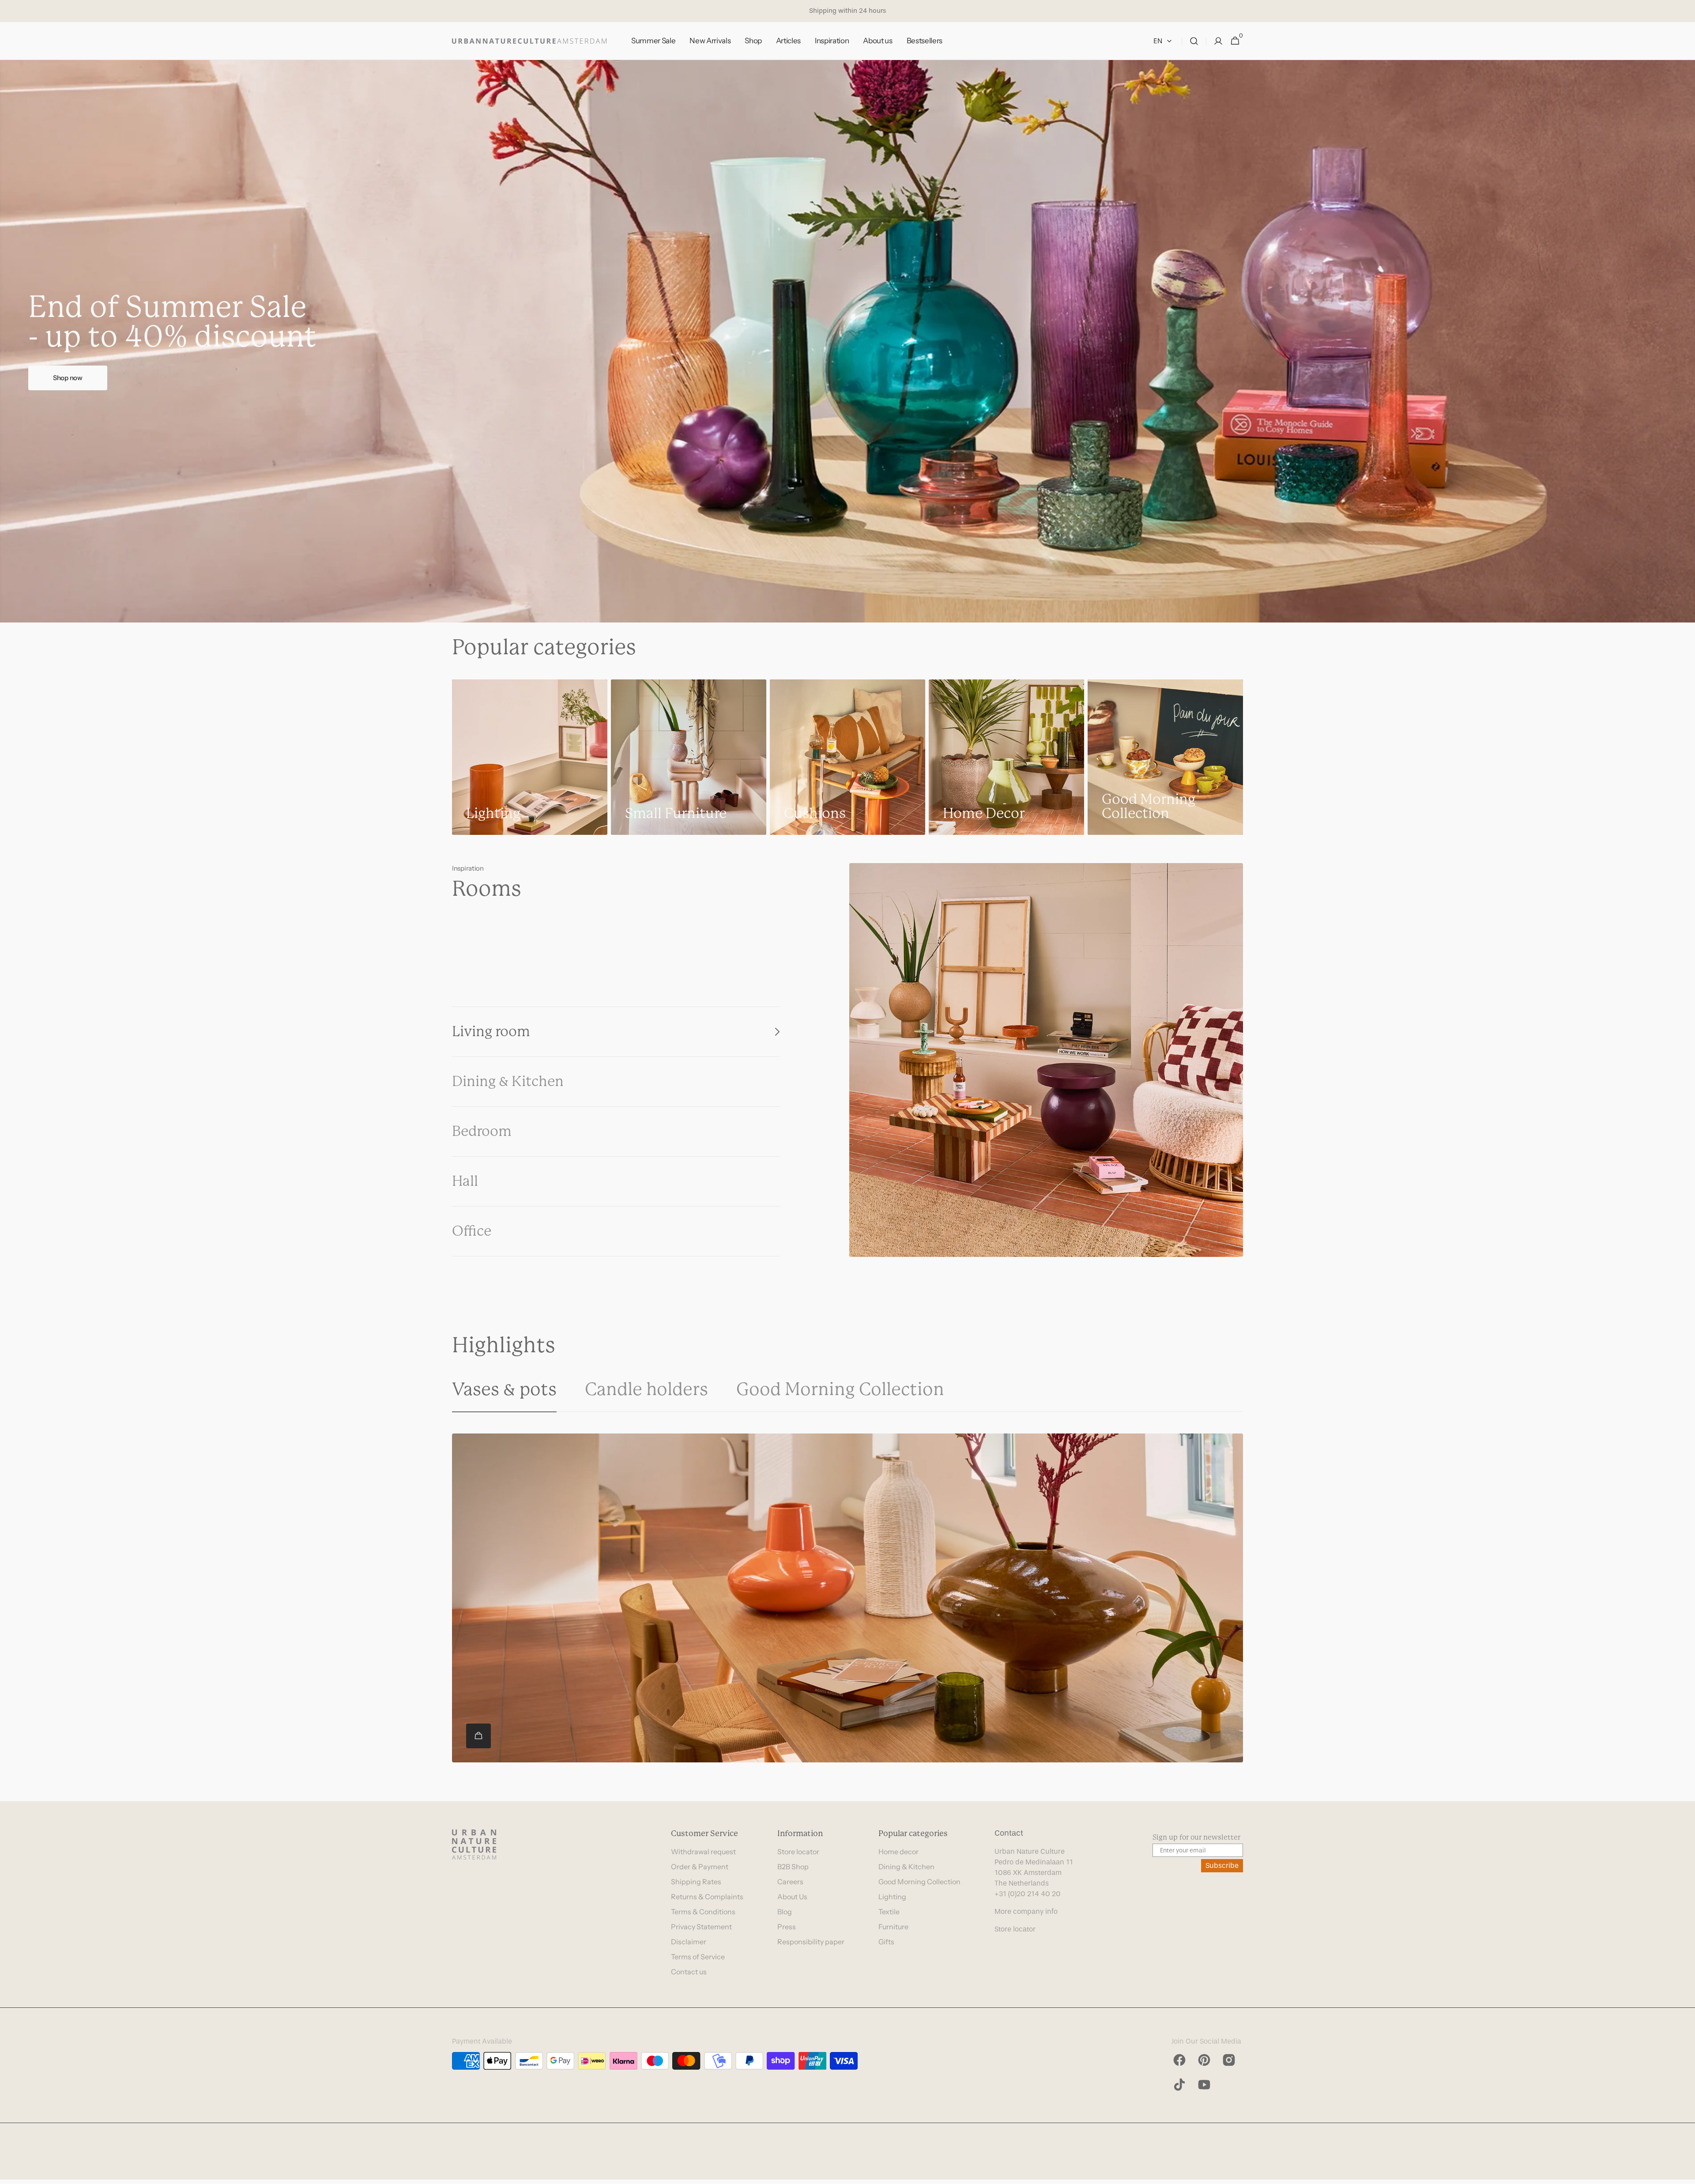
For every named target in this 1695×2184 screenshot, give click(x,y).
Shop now (68, 378)
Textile (889, 1912)
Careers (790, 1882)
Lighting (892, 1897)
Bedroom (482, 1131)
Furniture (893, 1927)
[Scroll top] (1684, 2173)
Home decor (898, 1852)
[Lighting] (530, 757)
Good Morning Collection (919, 1882)
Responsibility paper (811, 1942)
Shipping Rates (696, 1882)
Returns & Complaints (707, 1897)
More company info (1026, 1911)
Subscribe (1222, 1865)
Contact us (689, 1972)
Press (787, 1927)
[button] (1194, 41)
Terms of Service (698, 1957)
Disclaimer (689, 1942)
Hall (465, 1181)
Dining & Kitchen (508, 1081)
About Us (792, 1897)
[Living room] (1046, 1060)
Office (472, 1231)
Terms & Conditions (703, 1912)
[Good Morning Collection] (1165, 757)
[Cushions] (847, 757)
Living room (491, 1032)
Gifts (886, 1942)
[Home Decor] (1006, 757)
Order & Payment (700, 1867)
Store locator (798, 1852)
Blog (785, 1912)
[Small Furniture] (689, 757)
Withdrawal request (703, 1852)
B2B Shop (793, 1867)
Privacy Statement (701, 1927)
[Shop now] (847, 341)
